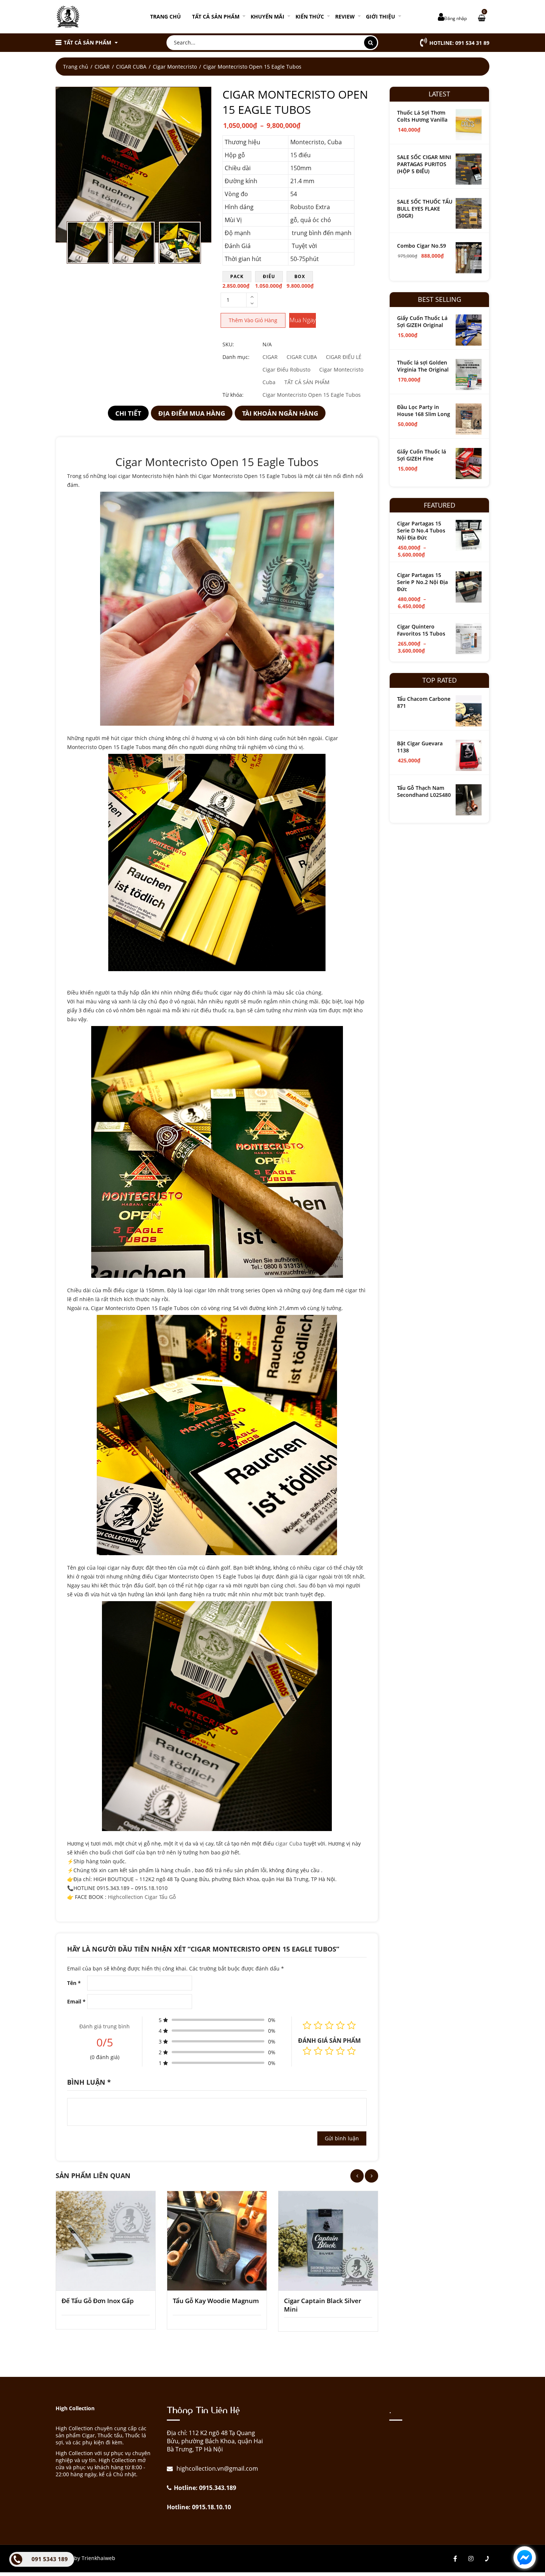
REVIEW (345, 17)
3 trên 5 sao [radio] (329, 2051)
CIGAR (102, 67)
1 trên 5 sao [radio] (307, 2051)
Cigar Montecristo (175, 67)
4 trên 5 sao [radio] (340, 2051)
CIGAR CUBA (131, 67)
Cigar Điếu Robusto (286, 370)
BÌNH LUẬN (89, 2082)
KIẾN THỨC (310, 17)
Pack (237, 276)
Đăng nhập (455, 18)
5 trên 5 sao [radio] (351, 2051)
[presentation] (357, 2176)
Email (76, 2001)
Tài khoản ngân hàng (280, 413)
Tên (74, 1983)
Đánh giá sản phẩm (329, 2041)
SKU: (228, 344)
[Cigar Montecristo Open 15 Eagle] (133, 165)
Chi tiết (128, 413)
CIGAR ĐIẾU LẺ (344, 357)
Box (300, 276)
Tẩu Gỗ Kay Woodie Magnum (216, 2301)
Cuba (269, 382)
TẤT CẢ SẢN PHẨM (216, 17)
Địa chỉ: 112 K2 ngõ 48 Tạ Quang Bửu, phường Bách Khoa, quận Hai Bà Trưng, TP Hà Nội (215, 2441)
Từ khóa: (233, 395)
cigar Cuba (289, 1843)
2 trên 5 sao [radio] (318, 2051)
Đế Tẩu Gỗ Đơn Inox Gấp (98, 2301)
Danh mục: (236, 357)
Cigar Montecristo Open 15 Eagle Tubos (312, 395)
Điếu (269, 276)
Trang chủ (166, 17)
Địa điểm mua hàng (192, 413)
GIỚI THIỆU (381, 17)
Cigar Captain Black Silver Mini (323, 2305)
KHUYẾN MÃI (267, 17)
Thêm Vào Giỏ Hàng (253, 320)
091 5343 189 (50, 2559)
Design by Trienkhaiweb (85, 2558)
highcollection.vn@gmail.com (217, 2468)
